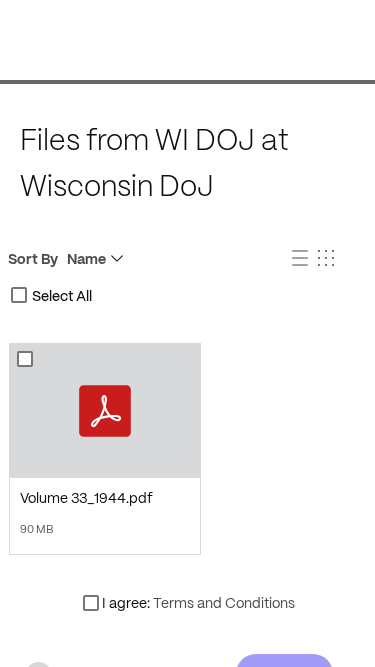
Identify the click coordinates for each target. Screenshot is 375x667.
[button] (301, 259)
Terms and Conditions (224, 603)
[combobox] (19, 295)
